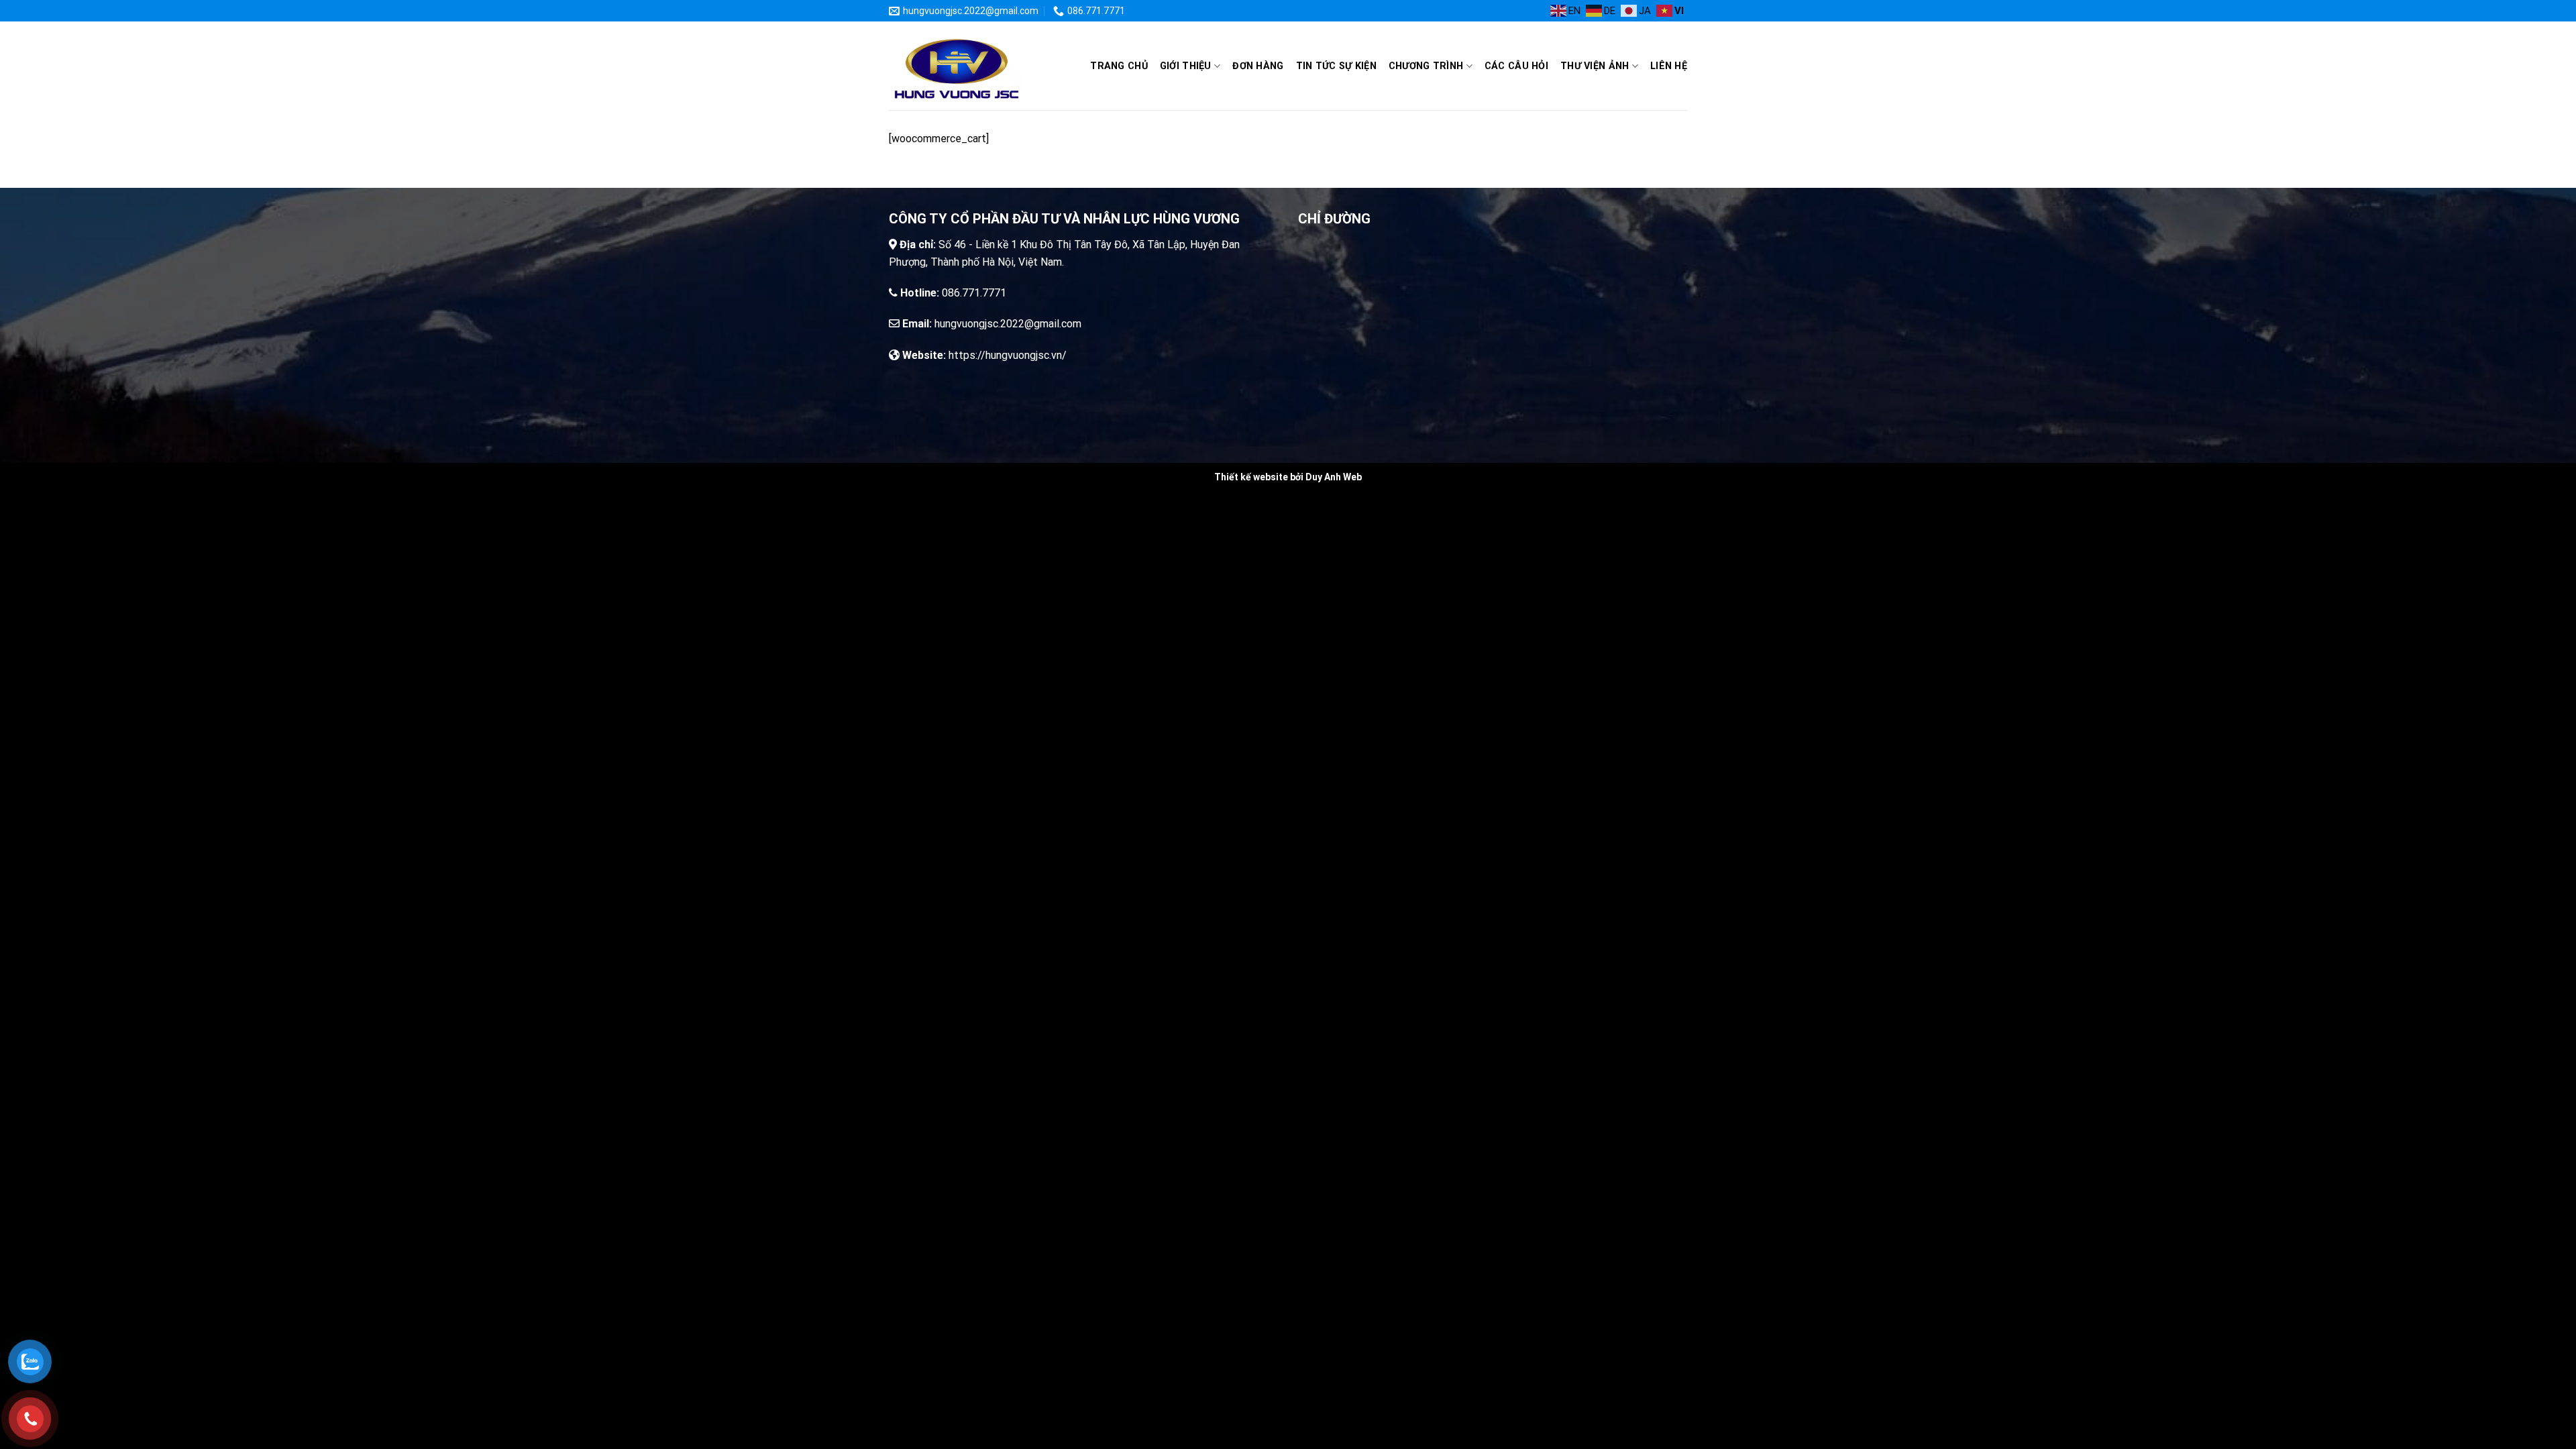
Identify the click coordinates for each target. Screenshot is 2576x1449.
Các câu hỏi (1516, 66)
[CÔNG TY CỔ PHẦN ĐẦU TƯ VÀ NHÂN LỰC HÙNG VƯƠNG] (956, 66)
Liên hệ (1669, 66)
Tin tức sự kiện (1336, 66)
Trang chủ (1119, 66)
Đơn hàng (1258, 66)
